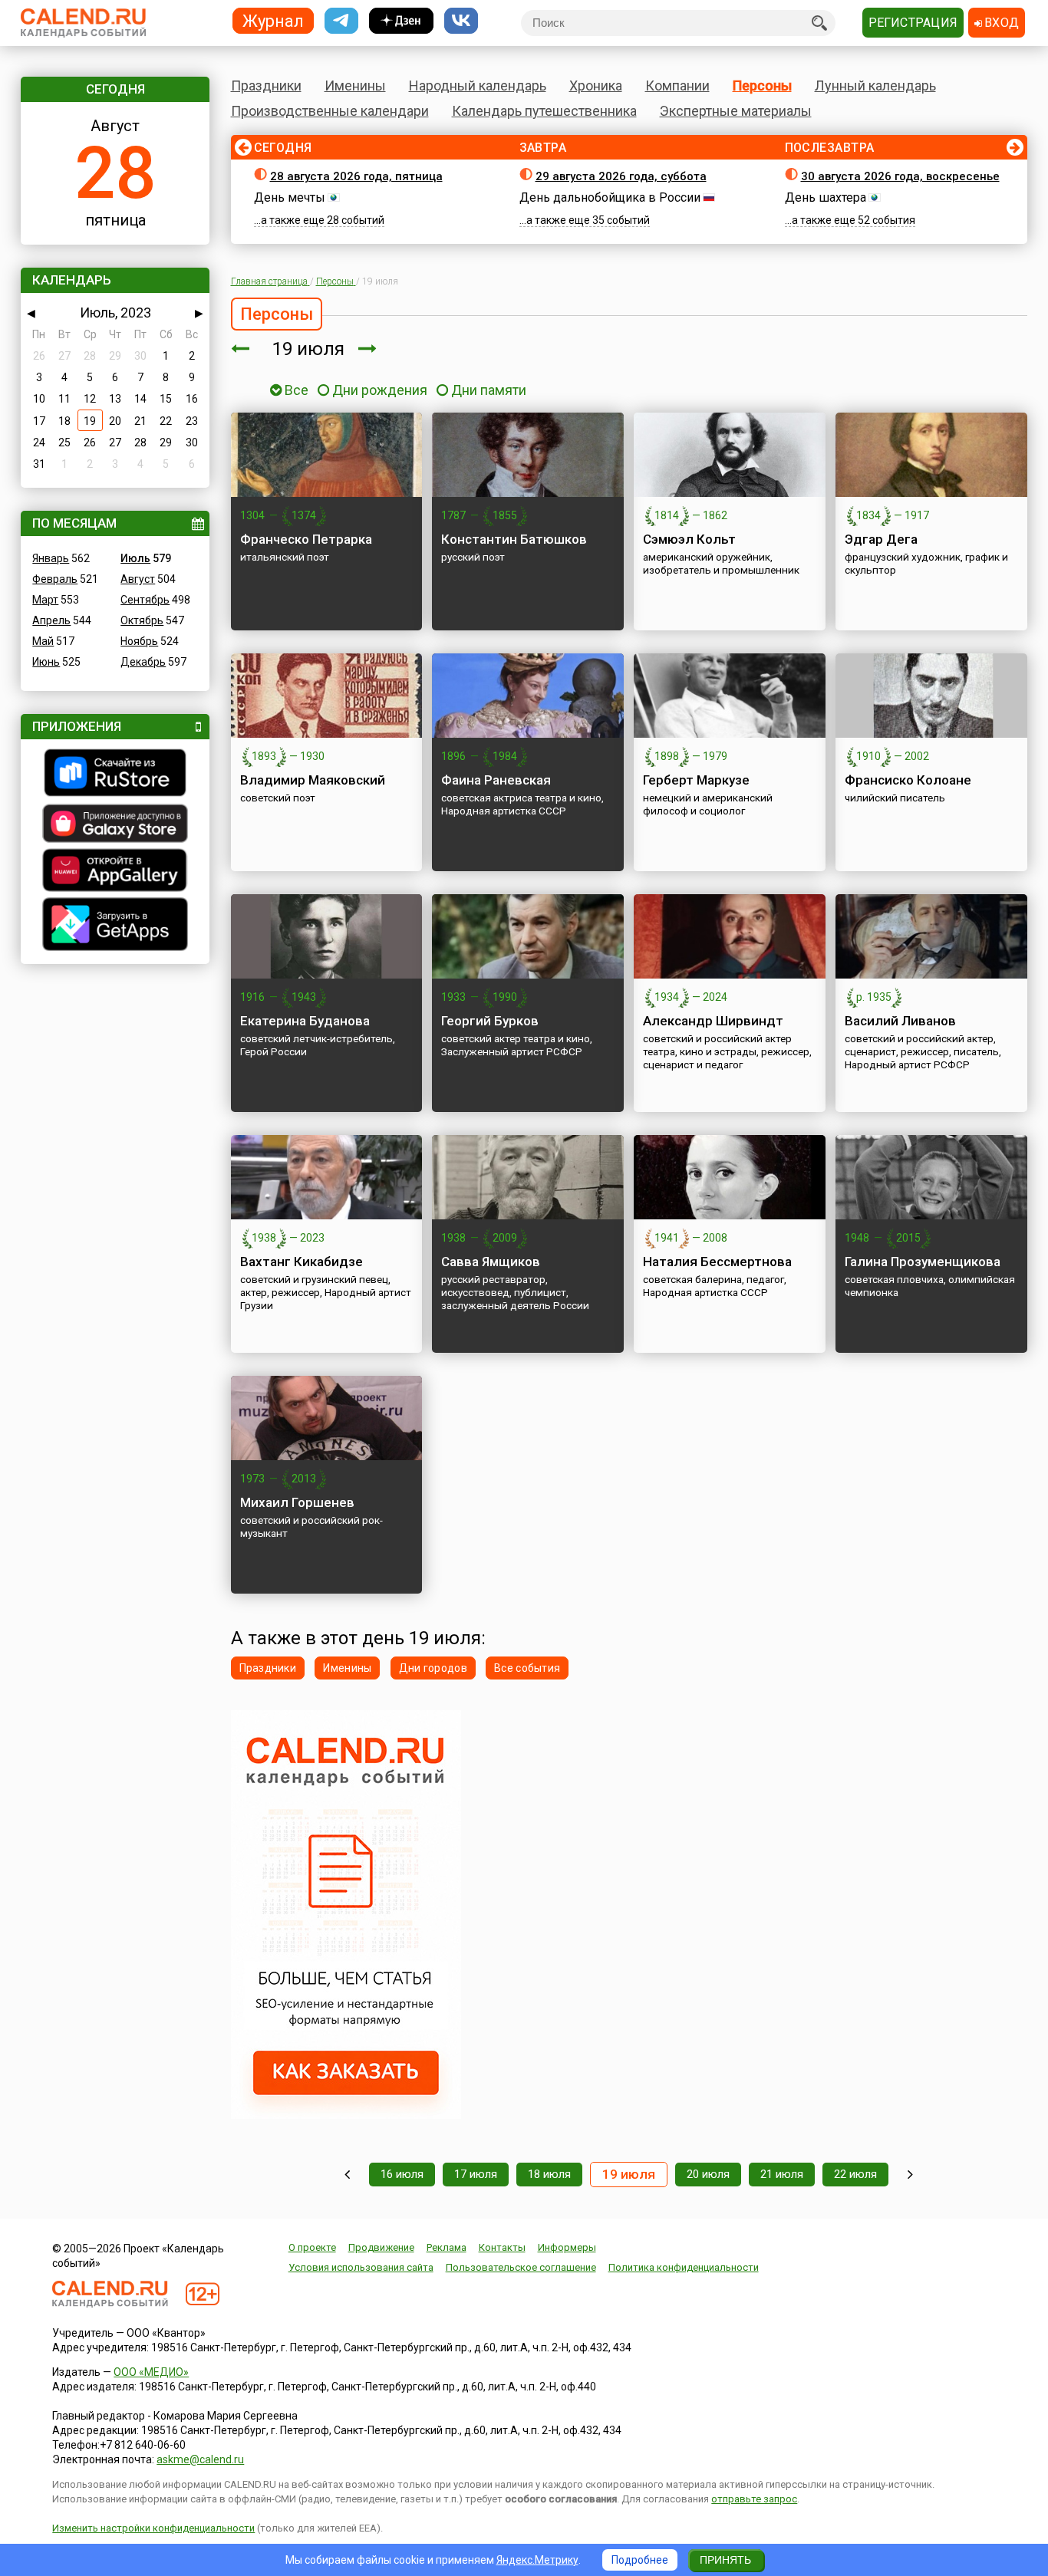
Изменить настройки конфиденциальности (153, 2528)
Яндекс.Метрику (537, 2560)
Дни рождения (380, 390)
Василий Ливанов (900, 1021)
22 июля (855, 2174)
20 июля (708, 2174)
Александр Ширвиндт (713, 1021)
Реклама (447, 2247)
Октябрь (142, 620)
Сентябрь (145, 600)
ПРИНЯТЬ (725, 2560)
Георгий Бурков (490, 1021)
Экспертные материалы (736, 111)
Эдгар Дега (881, 539)
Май (43, 641)
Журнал (273, 20)
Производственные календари (330, 111)
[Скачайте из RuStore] (115, 775)
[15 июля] (347, 2175)
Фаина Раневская (496, 780)
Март (45, 600)
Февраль (55, 579)
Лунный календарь (875, 86)
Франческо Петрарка (306, 539)
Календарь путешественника (544, 111)
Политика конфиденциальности (684, 2267)
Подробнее (640, 2560)
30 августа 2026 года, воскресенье (900, 176)
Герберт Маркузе (696, 780)
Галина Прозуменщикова (923, 1262)
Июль (135, 558)
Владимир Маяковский (313, 780)
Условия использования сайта (361, 2267)
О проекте (312, 2247)
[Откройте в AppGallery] (115, 872)
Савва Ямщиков (491, 1262)
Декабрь (143, 662)
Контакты (502, 2247)
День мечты (290, 197)
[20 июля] (367, 349)
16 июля (402, 2174)
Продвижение (381, 2247)
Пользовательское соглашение (521, 2267)
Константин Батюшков (514, 539)
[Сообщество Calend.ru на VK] (461, 21)
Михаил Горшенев (297, 1502)
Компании (677, 86)
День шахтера (826, 197)
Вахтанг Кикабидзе (302, 1262)
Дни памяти (489, 390)
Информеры (567, 2247)
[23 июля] (910, 2175)
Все (295, 390)
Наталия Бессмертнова (717, 1262)
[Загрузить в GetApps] (115, 926)
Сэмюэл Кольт (689, 539)
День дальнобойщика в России (610, 197)
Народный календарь (478, 86)
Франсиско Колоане (908, 780)
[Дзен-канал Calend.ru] (401, 21)
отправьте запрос (754, 2499)
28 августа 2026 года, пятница (356, 176)
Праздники (266, 86)
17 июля (476, 2174)
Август (138, 579)
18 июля (549, 2174)
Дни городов (433, 1668)
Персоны (762, 86)
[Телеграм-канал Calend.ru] (341, 21)
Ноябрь (139, 641)
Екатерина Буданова (305, 1021)
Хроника (596, 86)
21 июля (782, 2174)
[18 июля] (240, 349)
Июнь (46, 662)
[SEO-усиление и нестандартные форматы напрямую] (346, 2115)
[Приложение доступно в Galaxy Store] (115, 825)
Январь (51, 558)
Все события (527, 1668)
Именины (355, 86)
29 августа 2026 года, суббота (621, 176)
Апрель (51, 620)
